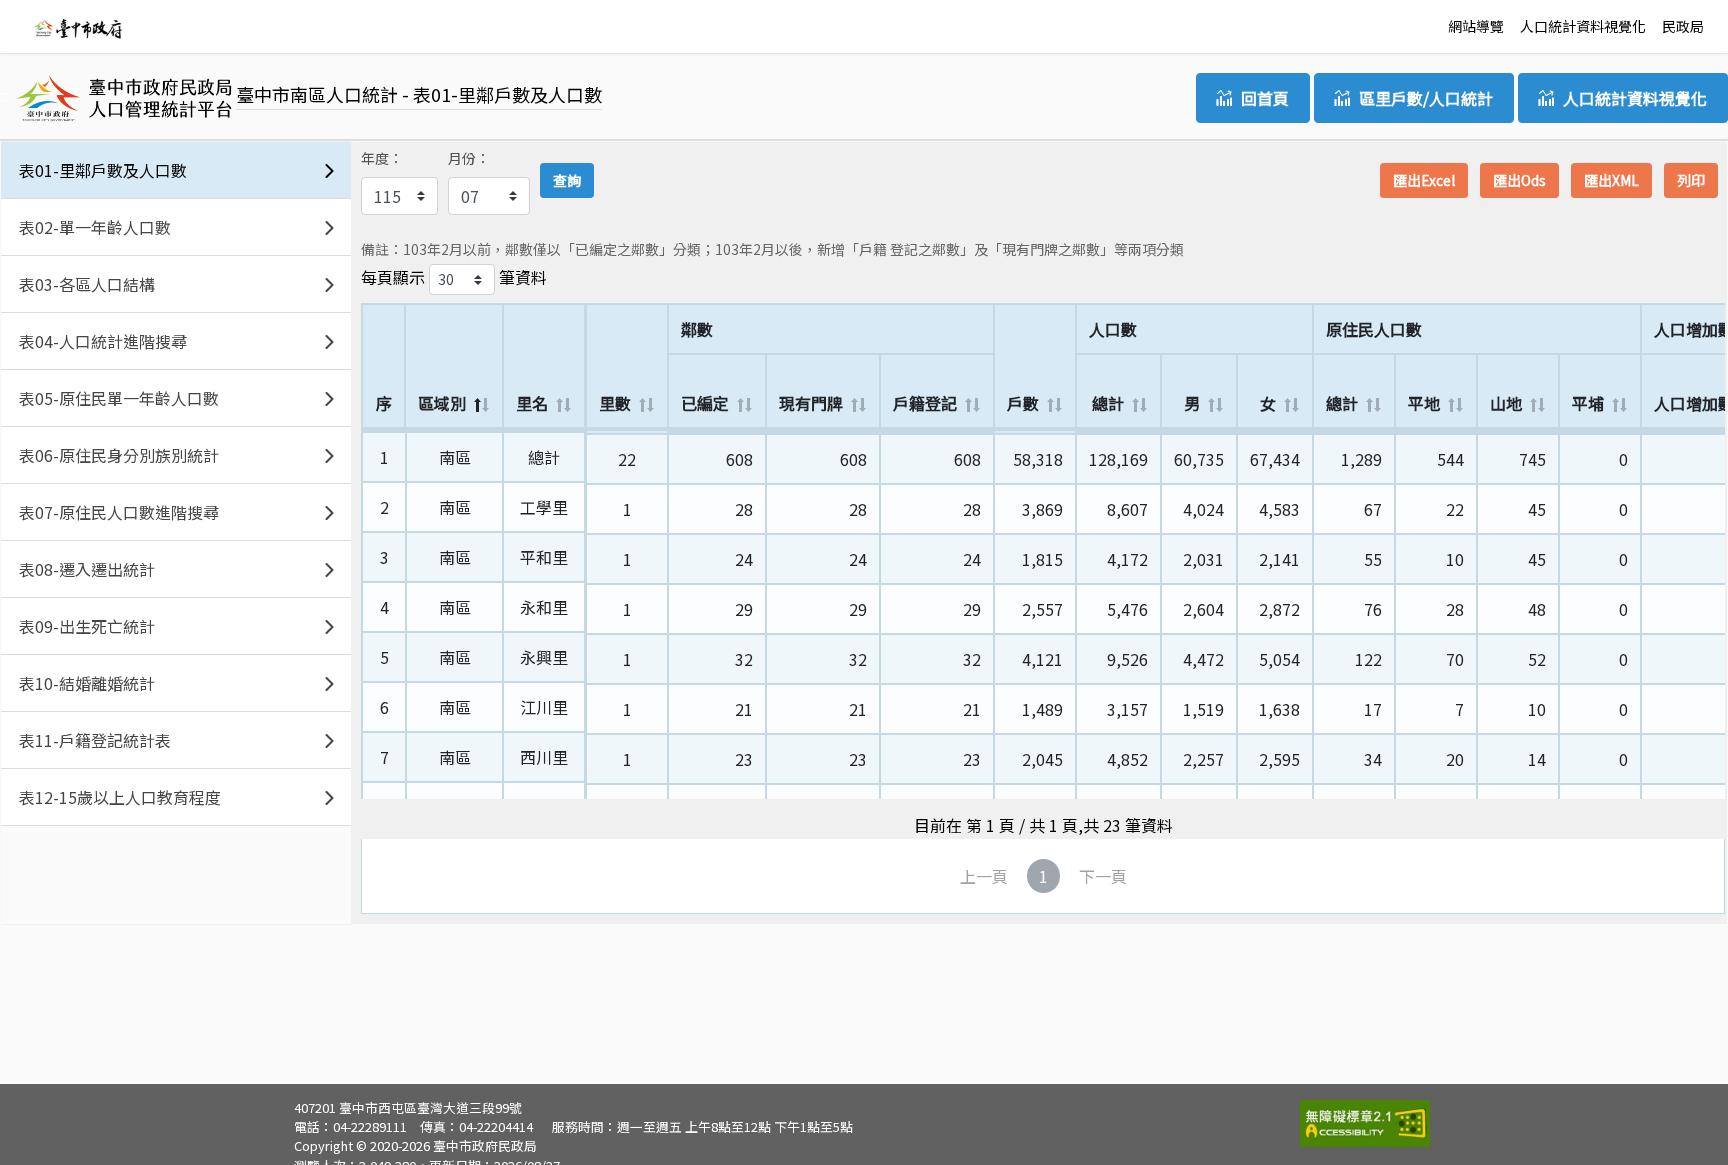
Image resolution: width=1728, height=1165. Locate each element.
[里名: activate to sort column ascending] (544, 431)
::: (22, 24)
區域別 (442, 403)
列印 (1691, 180)
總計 (1108, 403)
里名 (532, 403)
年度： (382, 158)
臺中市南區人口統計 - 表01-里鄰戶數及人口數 (419, 94)
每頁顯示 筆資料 (454, 277)
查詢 (567, 180)
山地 (1506, 403)
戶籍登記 (925, 403)
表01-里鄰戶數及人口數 (103, 170)
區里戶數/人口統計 (1426, 98)
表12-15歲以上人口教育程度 (120, 797)
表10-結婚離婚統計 (87, 683)
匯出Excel (1424, 180)
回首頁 (1265, 98)
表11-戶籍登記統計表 (95, 740)
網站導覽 (1476, 26)
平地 (1424, 403)
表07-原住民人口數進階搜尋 (119, 512)
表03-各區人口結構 (87, 284)
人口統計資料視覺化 (1583, 26)
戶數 (1023, 403)
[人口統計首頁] (78, 27)
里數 (615, 403)
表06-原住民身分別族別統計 (119, 455)
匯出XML (1611, 180)
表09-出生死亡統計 (87, 626)
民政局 (1683, 26)
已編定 (705, 403)
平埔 (1588, 403)
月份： (469, 158)
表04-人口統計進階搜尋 (103, 341)
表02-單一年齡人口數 (95, 227)
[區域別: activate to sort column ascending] (454, 431)
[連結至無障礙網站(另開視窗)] (1365, 1122)
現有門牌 (811, 403)
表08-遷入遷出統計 (87, 569)
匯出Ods (1519, 180)
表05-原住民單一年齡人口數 (119, 398)
